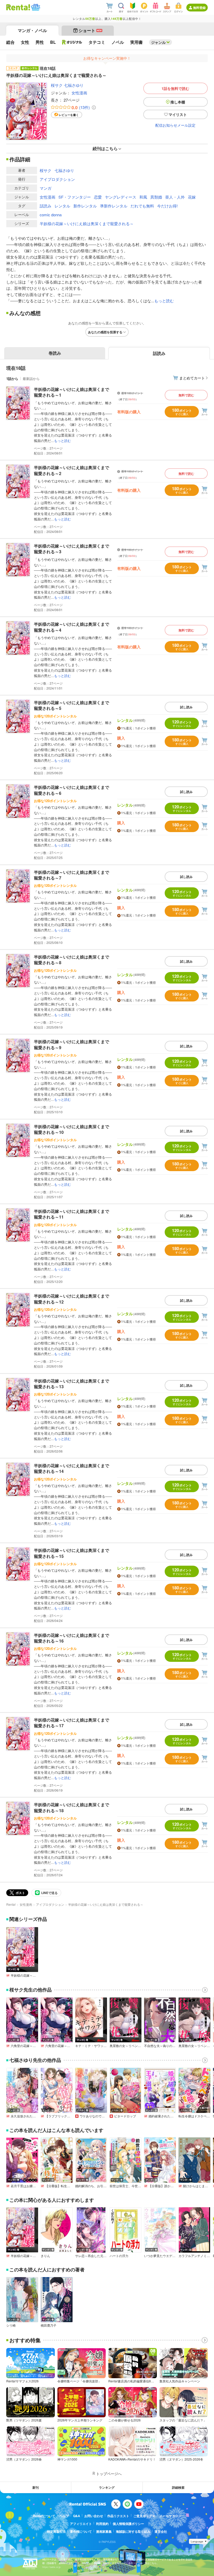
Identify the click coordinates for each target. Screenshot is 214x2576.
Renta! (11, 1904)
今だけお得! (167, 206)
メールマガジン (170, 2516)
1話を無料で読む (175, 88)
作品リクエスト (118, 2516)
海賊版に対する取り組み (133, 2531)
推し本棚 (178, 102)
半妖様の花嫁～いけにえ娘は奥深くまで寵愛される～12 (72, 1299)
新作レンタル (85, 206)
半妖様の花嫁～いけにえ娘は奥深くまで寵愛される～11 (72, 1214)
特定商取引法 (56, 2531)
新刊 (35, 2487)
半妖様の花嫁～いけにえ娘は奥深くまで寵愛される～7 (72, 875)
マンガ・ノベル (32, 30)
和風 (143, 197)
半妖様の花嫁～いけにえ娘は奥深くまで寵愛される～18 (72, 1807)
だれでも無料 (142, 206)
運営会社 (161, 2531)
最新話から (31, 379)
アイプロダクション (57, 179)
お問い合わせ (94, 2516)
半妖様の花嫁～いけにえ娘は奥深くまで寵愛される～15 (72, 1553)
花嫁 (192, 197)
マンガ (46, 188)
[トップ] (18, 7)
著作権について (81, 2531)
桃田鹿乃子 (49, 2325)
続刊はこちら (105, 148)
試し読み (186, 707)
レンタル (62, 206)
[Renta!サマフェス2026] (35, 7)
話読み (46, 206)
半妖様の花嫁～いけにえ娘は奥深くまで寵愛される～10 (72, 1129)
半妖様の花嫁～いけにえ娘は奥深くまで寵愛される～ (87, 223)
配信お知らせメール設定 (175, 125)
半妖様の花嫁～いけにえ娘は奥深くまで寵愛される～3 (72, 549)
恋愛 (98, 197)
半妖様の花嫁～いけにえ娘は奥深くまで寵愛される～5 (72, 705)
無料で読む (186, 395)
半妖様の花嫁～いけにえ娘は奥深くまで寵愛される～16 (72, 1638)
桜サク (57, 85)
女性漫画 (79, 93)
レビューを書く (69, 115)
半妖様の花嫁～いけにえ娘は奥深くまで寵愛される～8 (72, 960)
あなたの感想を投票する (105, 332)
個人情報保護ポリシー (128, 2524)
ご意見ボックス (144, 2516)
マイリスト (178, 114)
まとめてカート (192, 378)
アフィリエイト (81, 2524)
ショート (90, 30)
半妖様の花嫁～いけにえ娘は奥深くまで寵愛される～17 (72, 1723)
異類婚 (156, 197)
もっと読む (164, 301)
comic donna (51, 215)
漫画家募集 (104, 2531)
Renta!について (44, 2516)
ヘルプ (64, 2516)
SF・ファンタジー (75, 197)
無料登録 (199, 8)
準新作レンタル (114, 206)
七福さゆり (74, 85)
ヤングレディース (121, 197)
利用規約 (102, 2524)
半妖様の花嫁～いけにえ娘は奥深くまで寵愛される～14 (72, 1468)
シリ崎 (11, 2325)
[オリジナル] (72, 42)
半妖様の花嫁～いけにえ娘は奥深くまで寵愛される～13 (72, 1384)
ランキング (107, 2487)
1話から (12, 379)
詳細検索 (178, 2487)
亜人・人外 (175, 197)
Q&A (77, 2516)
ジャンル (158, 42)
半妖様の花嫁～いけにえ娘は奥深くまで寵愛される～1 (72, 392)
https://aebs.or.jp (51, 2567)
